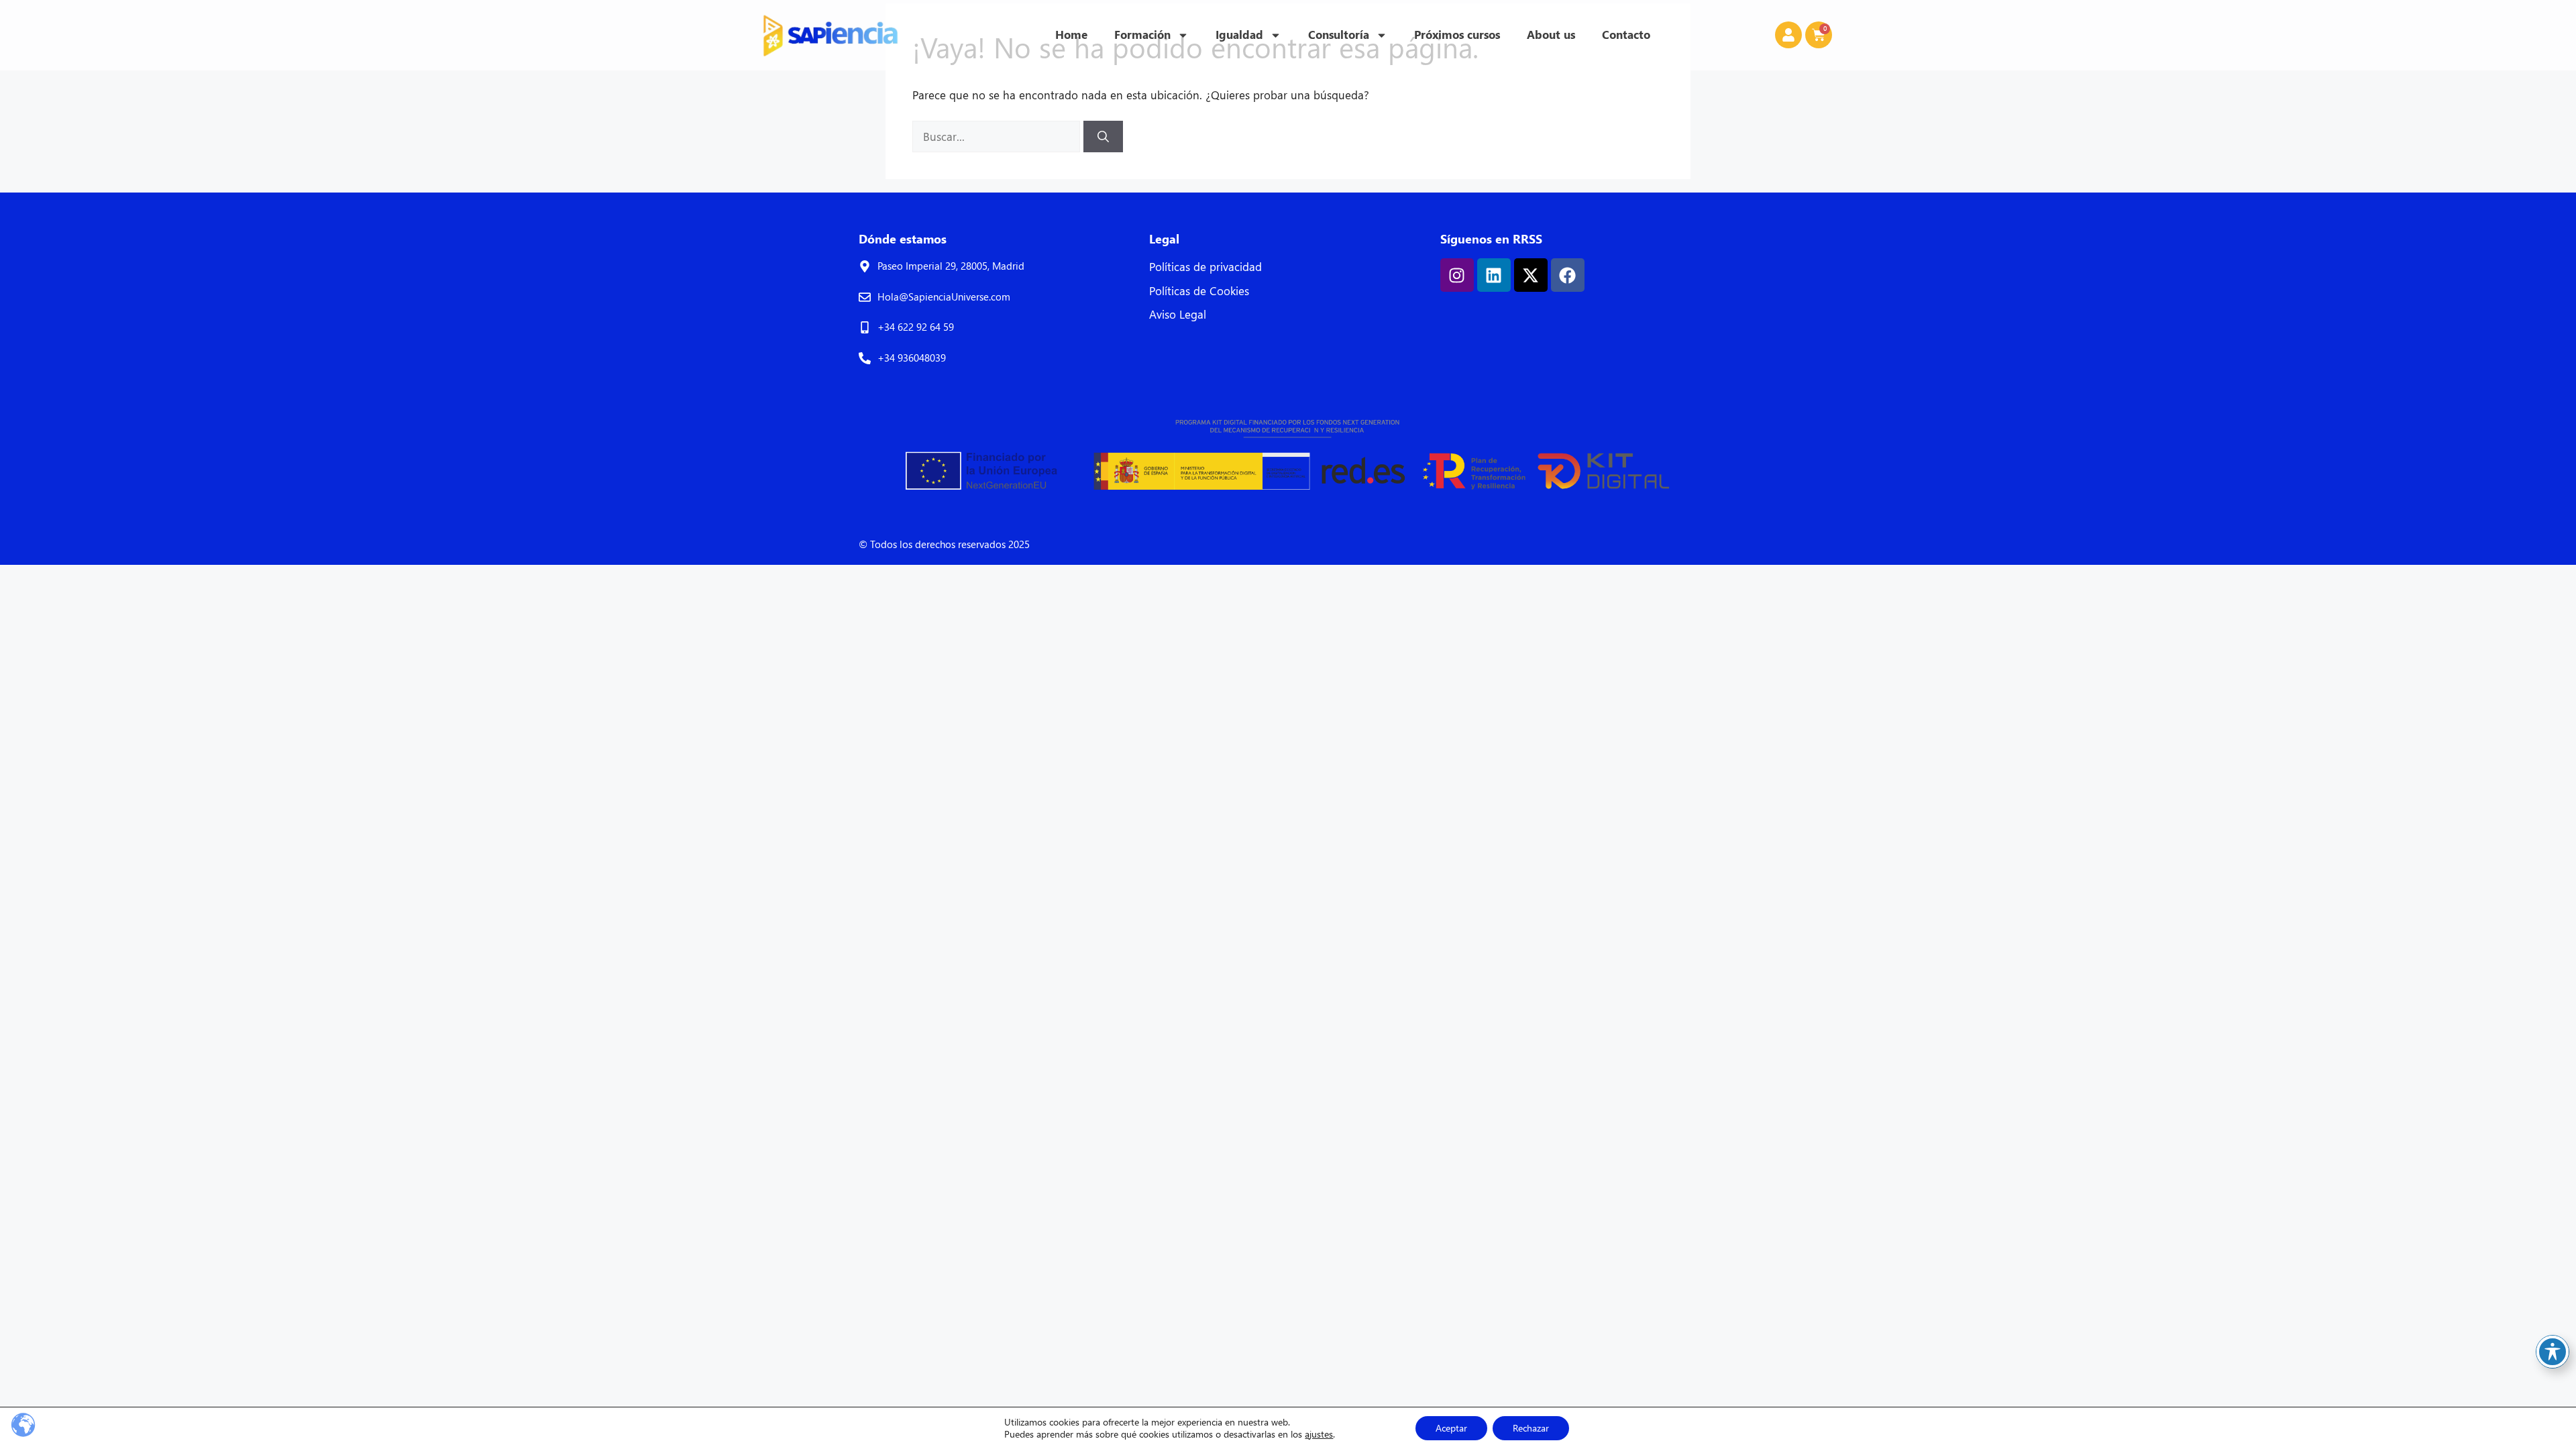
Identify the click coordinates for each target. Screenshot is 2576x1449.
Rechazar (1531, 1428)
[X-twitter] (1531, 275)
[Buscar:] (998, 137)
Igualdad (1239, 35)
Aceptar (1451, 1428)
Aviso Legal (1178, 314)
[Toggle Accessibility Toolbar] (2553, 1352)
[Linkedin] (1494, 275)
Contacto (1626, 35)
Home (1071, 35)
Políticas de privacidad (1205, 267)
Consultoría (1339, 35)
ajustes (1319, 1434)
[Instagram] (1457, 275)
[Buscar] (1103, 137)
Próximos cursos (1457, 35)
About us (1551, 35)
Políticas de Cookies (1199, 291)
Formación (1142, 35)
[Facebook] (1568, 275)
